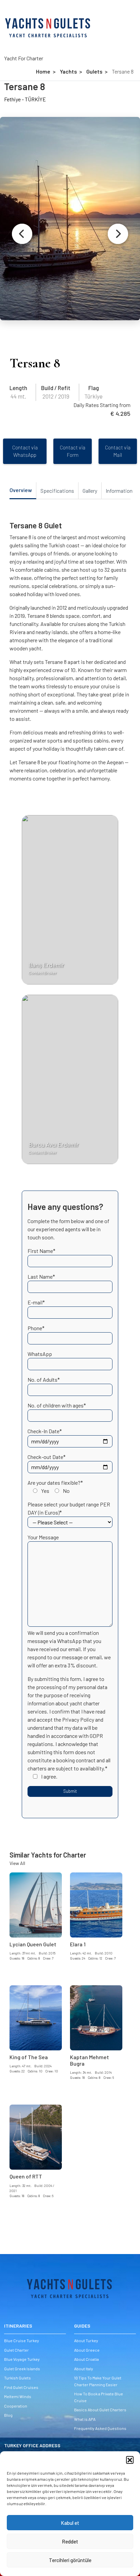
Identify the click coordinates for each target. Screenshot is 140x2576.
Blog (8, 2415)
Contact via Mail (118, 451)
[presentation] (22, 234)
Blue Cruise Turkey (22, 2340)
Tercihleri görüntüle (70, 2560)
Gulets (94, 71)
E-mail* (36, 1302)
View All (17, 1863)
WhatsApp (40, 1354)
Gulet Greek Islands (22, 2369)
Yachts (68, 71)
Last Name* (41, 1276)
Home (43, 71)
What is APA (85, 2419)
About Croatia (86, 2359)
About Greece (87, 2350)
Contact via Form (73, 451)
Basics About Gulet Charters (100, 2410)
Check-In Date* (45, 1431)
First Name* (41, 1251)
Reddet (70, 2541)
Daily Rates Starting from (102, 405)
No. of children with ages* (57, 1405)
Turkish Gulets (17, 2378)
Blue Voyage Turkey (22, 2359)
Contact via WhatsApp (25, 451)
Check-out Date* (47, 1457)
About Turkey (86, 2340)
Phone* (36, 1328)
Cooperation (16, 2406)
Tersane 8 (123, 71)
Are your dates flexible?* (55, 1487)
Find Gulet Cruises (21, 2387)
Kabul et (70, 2523)
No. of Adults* (44, 1380)
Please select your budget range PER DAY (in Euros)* (69, 1508)
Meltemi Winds (18, 2396)
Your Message (43, 1537)
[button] (130, 2460)
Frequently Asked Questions (100, 2428)
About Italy (84, 2369)
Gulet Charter (16, 2350)
